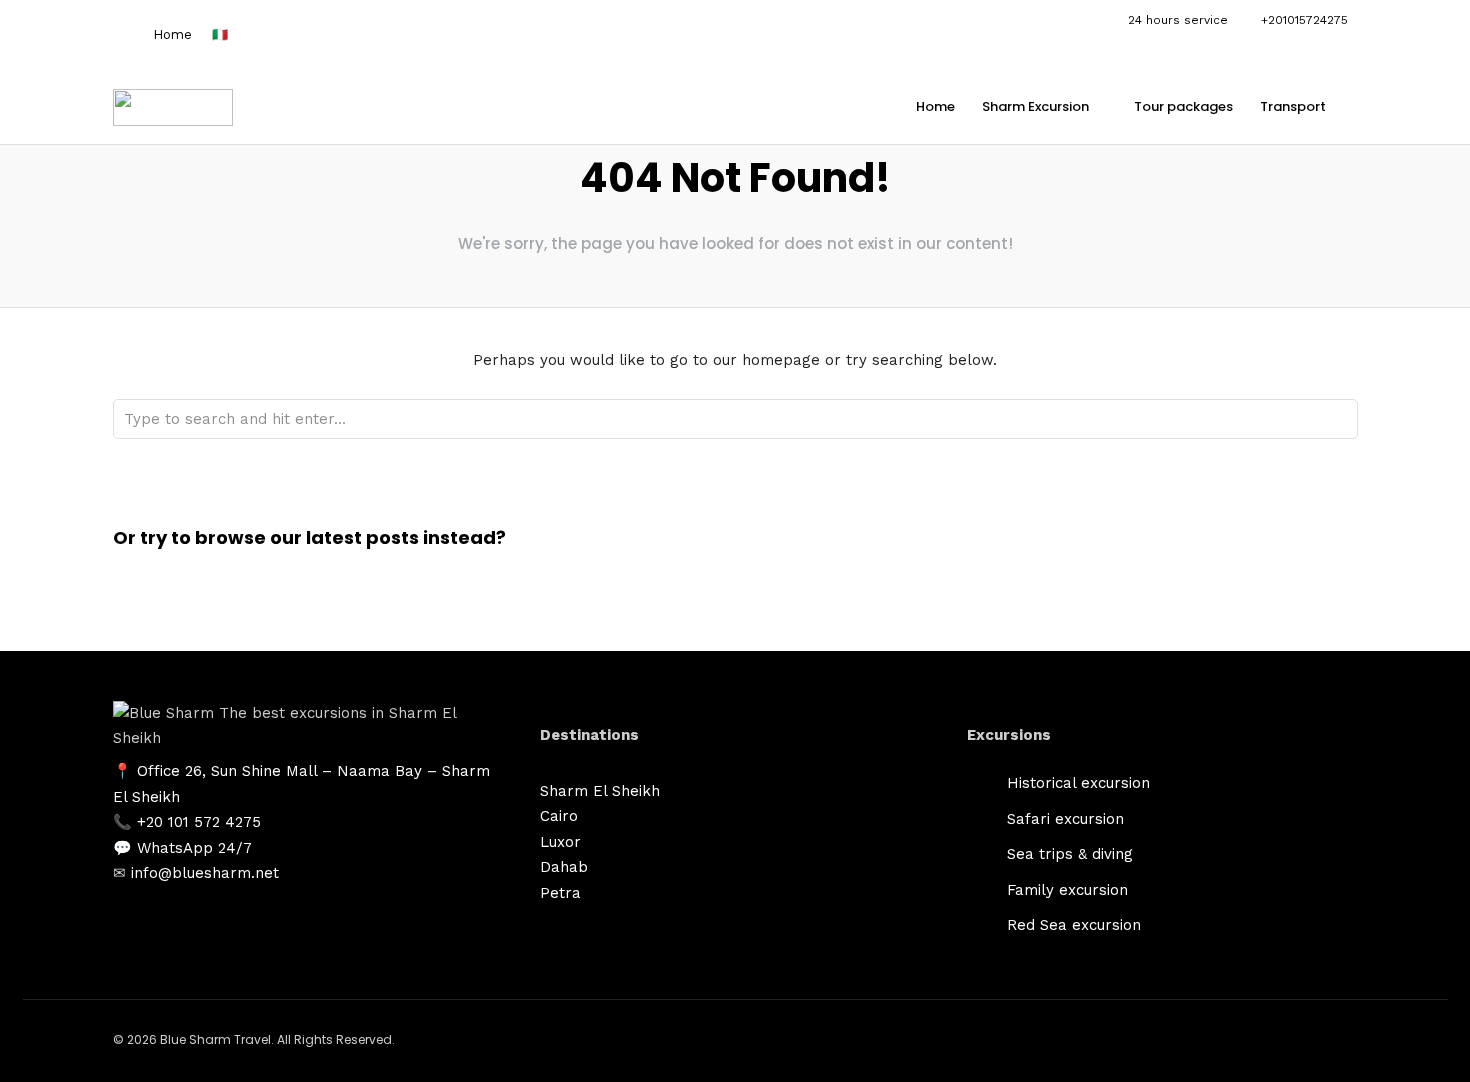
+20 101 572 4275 (199, 822)
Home (172, 34)
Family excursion (1067, 890)
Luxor (560, 842)
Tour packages (1183, 106)
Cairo (559, 816)
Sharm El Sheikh (600, 791)
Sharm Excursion (1035, 106)
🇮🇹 (220, 34)
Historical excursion (1078, 783)
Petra (560, 893)
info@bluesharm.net (205, 873)
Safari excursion (1065, 819)
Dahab (564, 867)
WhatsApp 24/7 (194, 848)
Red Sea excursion (1074, 925)
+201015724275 (1304, 20)
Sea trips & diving (1070, 854)
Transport (1293, 106)
